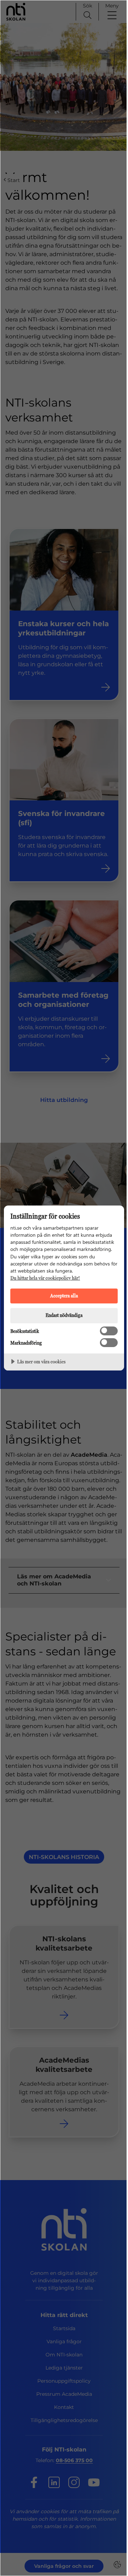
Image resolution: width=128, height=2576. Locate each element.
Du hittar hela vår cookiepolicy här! (45, 1278)
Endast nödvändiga (64, 1315)
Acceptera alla (64, 1295)
